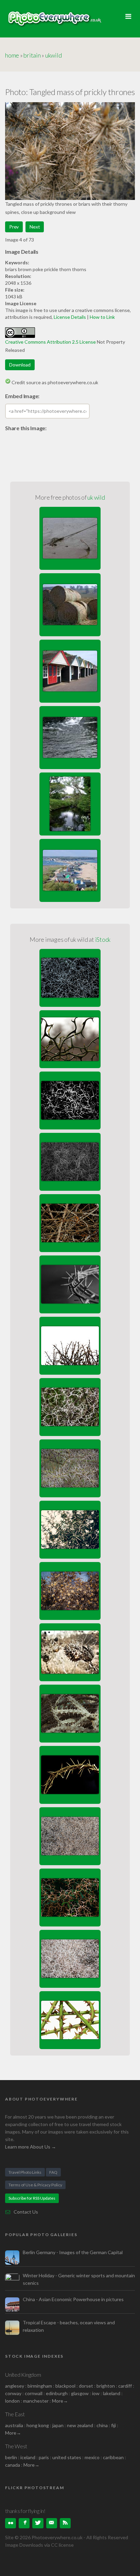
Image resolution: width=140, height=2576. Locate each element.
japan (58, 2425)
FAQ (53, 2172)
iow (96, 2393)
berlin (11, 2457)
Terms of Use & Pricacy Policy (35, 2185)
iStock (103, 939)
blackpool (65, 2386)
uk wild (96, 497)
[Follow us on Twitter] (38, 2523)
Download (20, 365)
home (12, 55)
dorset (86, 2386)
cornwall (34, 2393)
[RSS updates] (52, 2523)
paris (44, 2457)
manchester (36, 2401)
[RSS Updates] (65, 2523)
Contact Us (26, 2212)
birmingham (40, 2386)
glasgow (80, 2393)
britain (32, 55)
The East (15, 2414)
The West (16, 2446)
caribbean (113, 2457)
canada (13, 2465)
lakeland (112, 2393)
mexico (92, 2457)
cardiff (125, 2386)
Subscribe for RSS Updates (32, 2198)
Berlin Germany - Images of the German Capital (73, 2252)
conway (13, 2393)
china (102, 2425)
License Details (70, 317)
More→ (60, 2401)
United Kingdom (23, 2375)
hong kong (38, 2425)
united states (67, 2457)
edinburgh (57, 2393)
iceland (28, 2457)
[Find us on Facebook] (24, 2523)
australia (14, 2425)
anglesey (15, 2386)
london (13, 2401)
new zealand (80, 2425)
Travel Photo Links (25, 2172)
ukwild (54, 55)
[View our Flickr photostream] (11, 2523)
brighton (106, 2386)
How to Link (102, 317)
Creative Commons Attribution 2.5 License (50, 342)
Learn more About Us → (31, 2147)
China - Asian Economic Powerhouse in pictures (73, 2299)
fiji (113, 2425)
